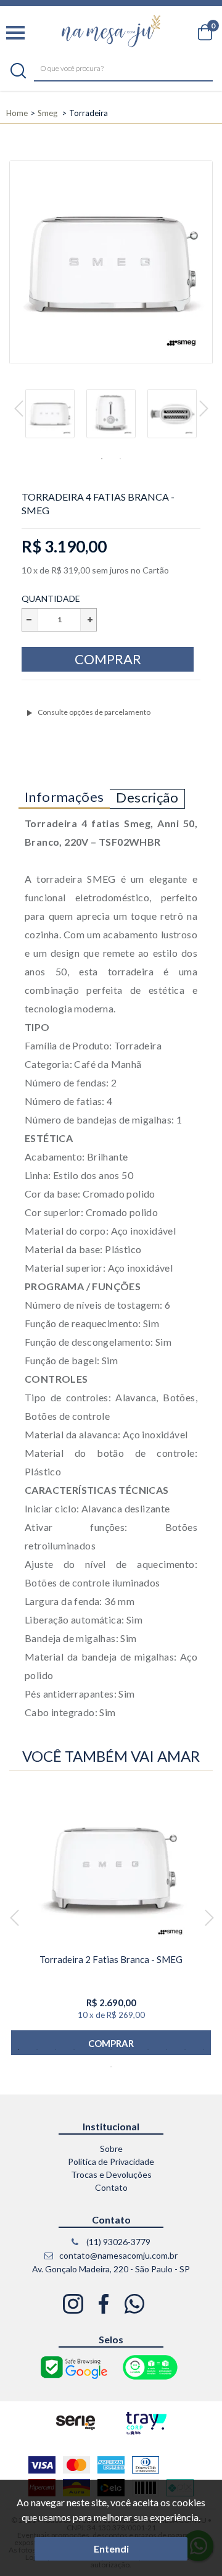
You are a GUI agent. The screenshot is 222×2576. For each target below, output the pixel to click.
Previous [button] (19, 409)
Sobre (111, 2149)
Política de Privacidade (111, 2161)
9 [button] (166, 2049)
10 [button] (185, 2049)
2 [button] (120, 459)
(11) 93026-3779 (117, 2242)
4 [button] (74, 2049)
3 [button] (55, 2049)
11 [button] (203, 2049)
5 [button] (92, 2049)
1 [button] (102, 459)
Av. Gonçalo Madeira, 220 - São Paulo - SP (111, 2269)
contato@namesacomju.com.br (117, 2255)
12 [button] (111, 2067)
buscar (18, 71)
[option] (50, 419)
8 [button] (148, 2049)
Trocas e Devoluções (111, 2174)
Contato (111, 2187)
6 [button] (111, 2049)
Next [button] (204, 409)
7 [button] (129, 2049)
